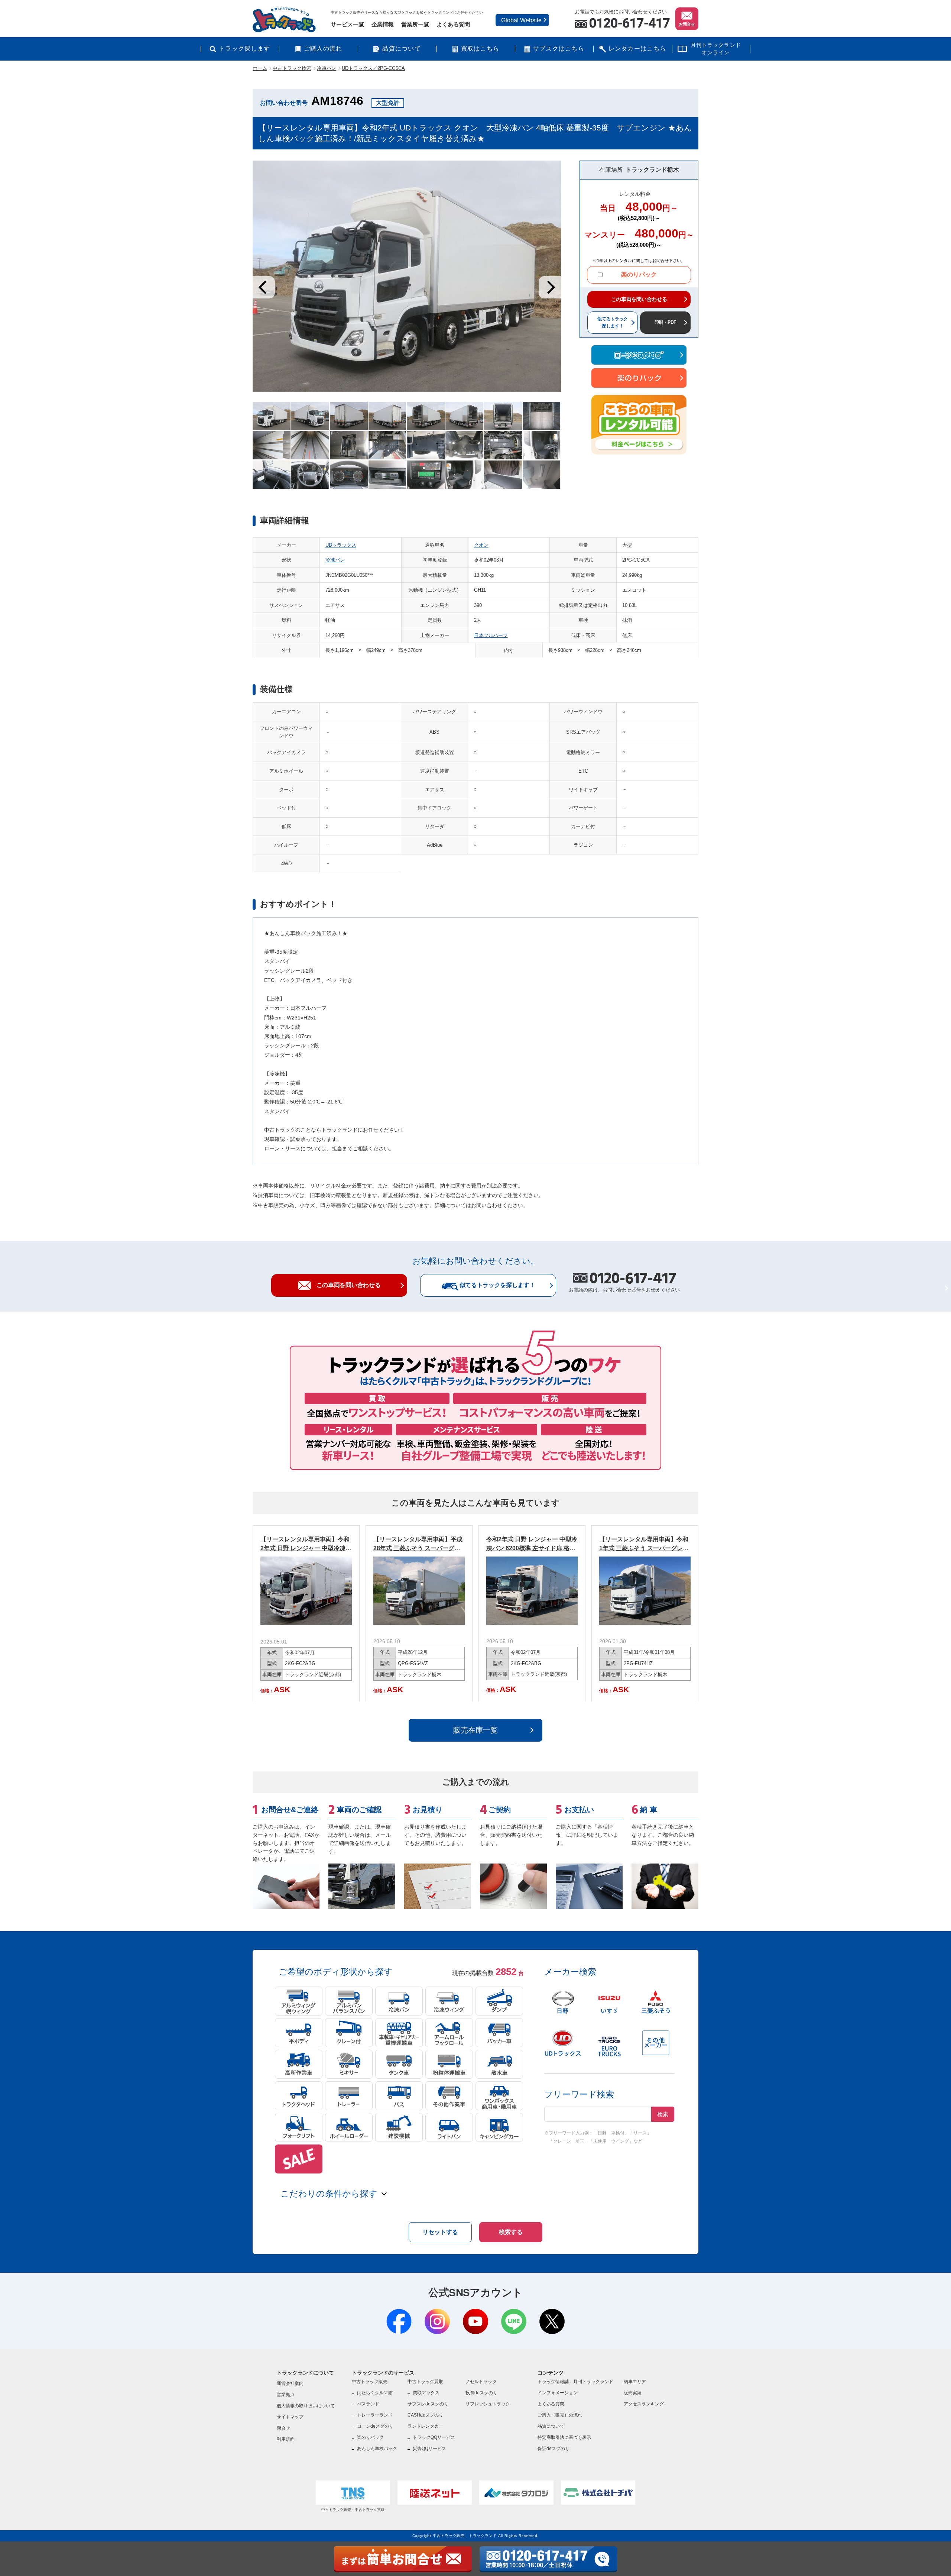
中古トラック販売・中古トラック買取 (353, 2510)
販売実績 (633, 2393)
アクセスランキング (644, 2404)
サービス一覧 (347, 24)
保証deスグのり (554, 2449)
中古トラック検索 (292, 68)
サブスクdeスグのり (428, 2404)
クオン (481, 545)
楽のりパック (639, 274)
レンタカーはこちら (637, 49)
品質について (402, 49)
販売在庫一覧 (475, 1730)
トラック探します (244, 49)
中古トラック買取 (425, 2382)
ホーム (260, 68)
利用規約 (286, 2439)
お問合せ (687, 24)
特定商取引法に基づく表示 (564, 2437)
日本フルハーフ (491, 635)
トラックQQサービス (434, 2437)
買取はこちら (480, 49)
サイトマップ (290, 2417)
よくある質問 (453, 24)
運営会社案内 (290, 2383)
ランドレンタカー (425, 2426)
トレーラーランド (375, 2415)
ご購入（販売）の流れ (560, 2415)
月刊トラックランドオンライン (716, 49)
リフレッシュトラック (488, 2404)
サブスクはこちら (559, 49)
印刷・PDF (666, 322)
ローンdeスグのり (375, 2426)
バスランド (368, 2404)
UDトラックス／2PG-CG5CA (373, 68)
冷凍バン (327, 68)
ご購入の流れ (323, 49)
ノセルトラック (481, 2382)
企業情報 (383, 24)
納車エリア (635, 2382)
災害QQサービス (429, 2449)
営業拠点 (286, 2395)
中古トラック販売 (370, 2382)
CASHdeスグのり (425, 2415)
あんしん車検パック (377, 2449)
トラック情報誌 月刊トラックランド (575, 2382)
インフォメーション (558, 2393)
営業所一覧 (415, 24)
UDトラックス (341, 545)
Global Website (521, 20)
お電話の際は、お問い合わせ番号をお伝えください (624, 1283)
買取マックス (426, 2393)
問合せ (283, 2428)
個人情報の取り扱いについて (306, 2406)
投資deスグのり (481, 2393)
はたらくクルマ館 (375, 2393)
